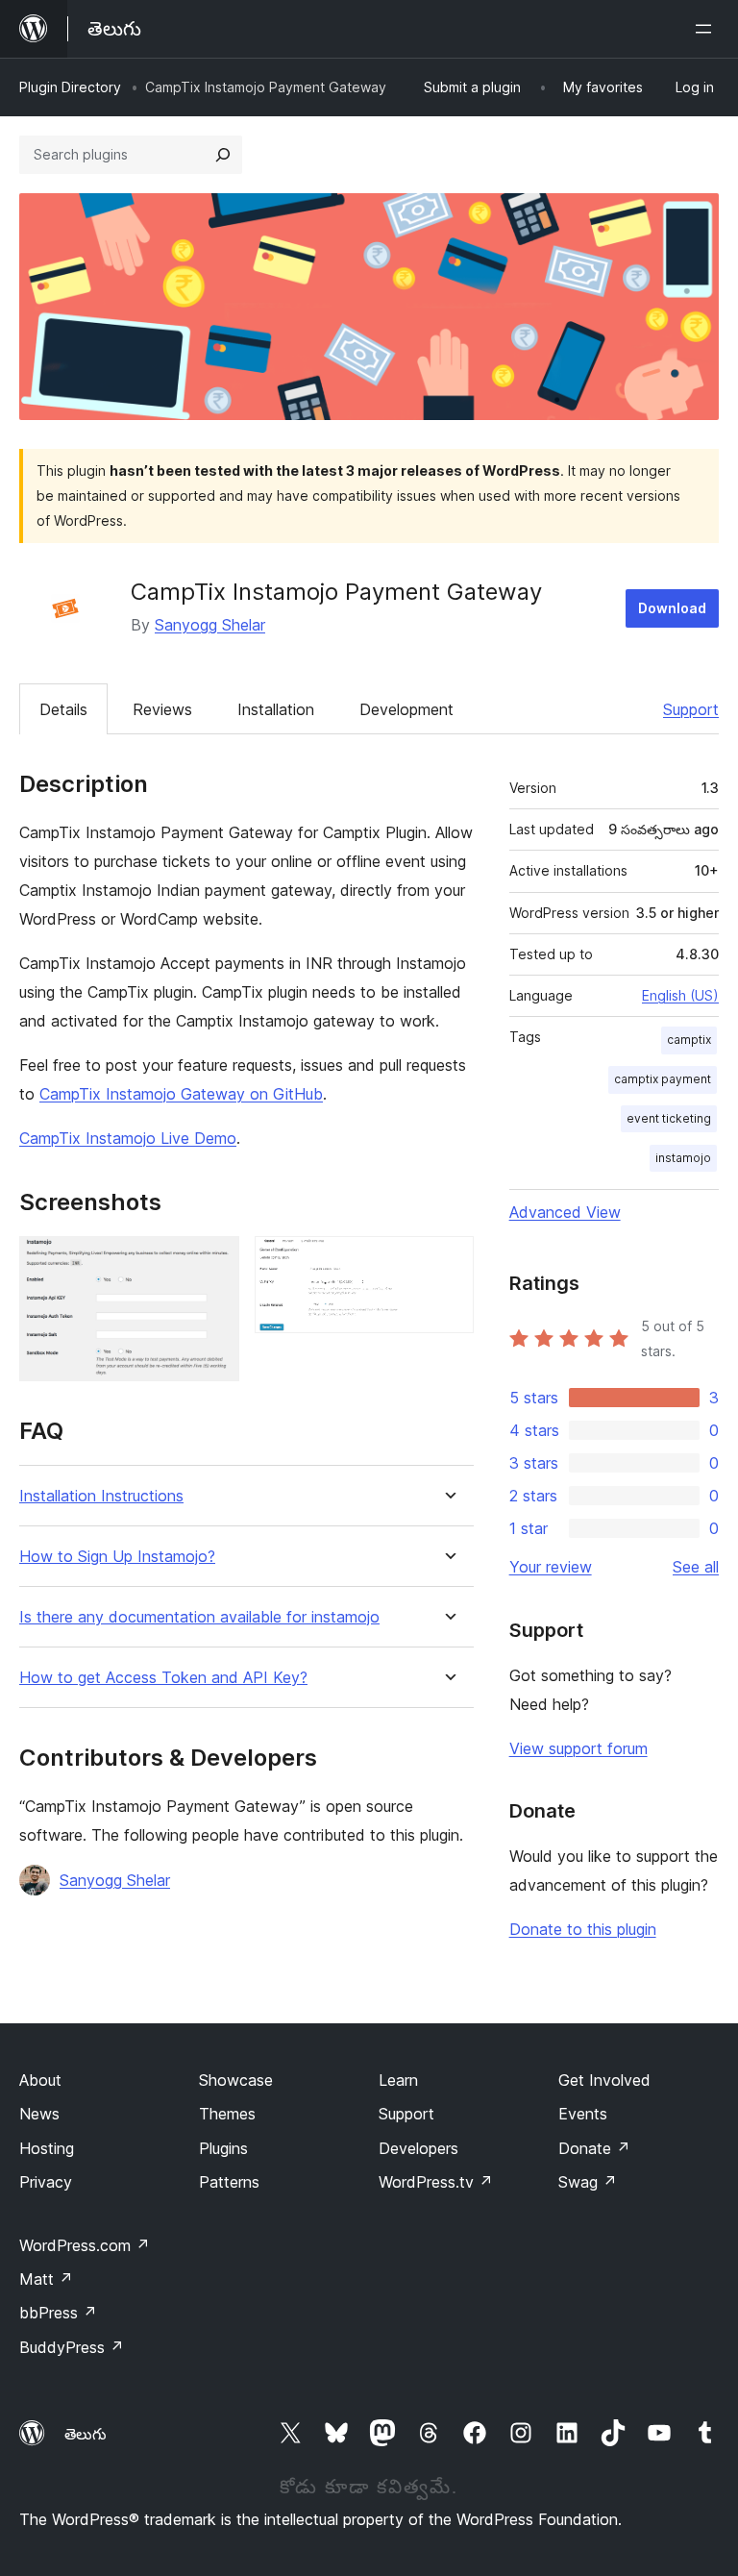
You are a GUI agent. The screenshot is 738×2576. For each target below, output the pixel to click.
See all (696, 1567)
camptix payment (663, 1079)
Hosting (47, 2148)
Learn (398, 2080)
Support (691, 709)
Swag (588, 2182)
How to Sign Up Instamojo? (117, 1557)
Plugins (223, 2148)
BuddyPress (72, 2347)
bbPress (58, 2313)
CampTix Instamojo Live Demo (128, 1138)
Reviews (162, 709)
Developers (418, 2148)
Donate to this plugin (583, 1929)
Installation (276, 709)
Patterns (229, 2182)
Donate (594, 2148)
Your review (551, 1567)
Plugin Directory (70, 87)
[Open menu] (707, 29)
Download (672, 608)
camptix (689, 1040)
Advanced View (565, 1212)
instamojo (683, 1158)
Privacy (46, 2182)
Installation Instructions (101, 1496)
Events (583, 2114)
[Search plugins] (223, 155)
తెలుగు (86, 2434)
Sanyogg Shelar (210, 625)
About (40, 2080)
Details (63, 709)
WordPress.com (85, 2245)
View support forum (578, 1748)
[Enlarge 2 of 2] (448, 1262)
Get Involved (604, 2080)
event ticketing (669, 1118)
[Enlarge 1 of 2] (213, 1262)
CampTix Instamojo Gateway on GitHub (181, 1094)
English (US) (680, 995)
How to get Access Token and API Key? (163, 1678)
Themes (227, 2114)
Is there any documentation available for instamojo (199, 1617)
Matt (46, 2279)
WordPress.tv (436, 2182)
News (39, 2114)
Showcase (236, 2080)
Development (406, 709)
